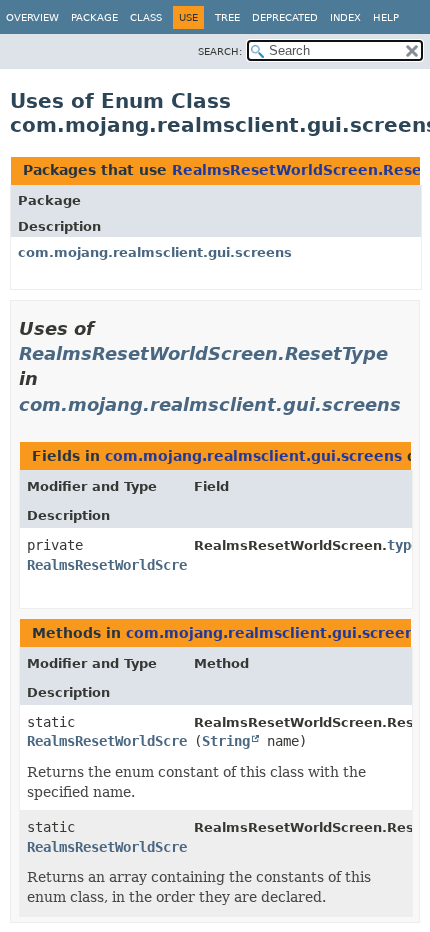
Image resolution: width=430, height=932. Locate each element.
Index (345, 17)
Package (94, 17)
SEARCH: (220, 51)
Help (386, 17)
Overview (32, 17)
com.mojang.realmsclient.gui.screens (155, 252)
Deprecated (285, 17)
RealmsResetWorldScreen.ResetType (203, 353)
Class (146, 17)
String (226, 741)
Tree (227, 17)
